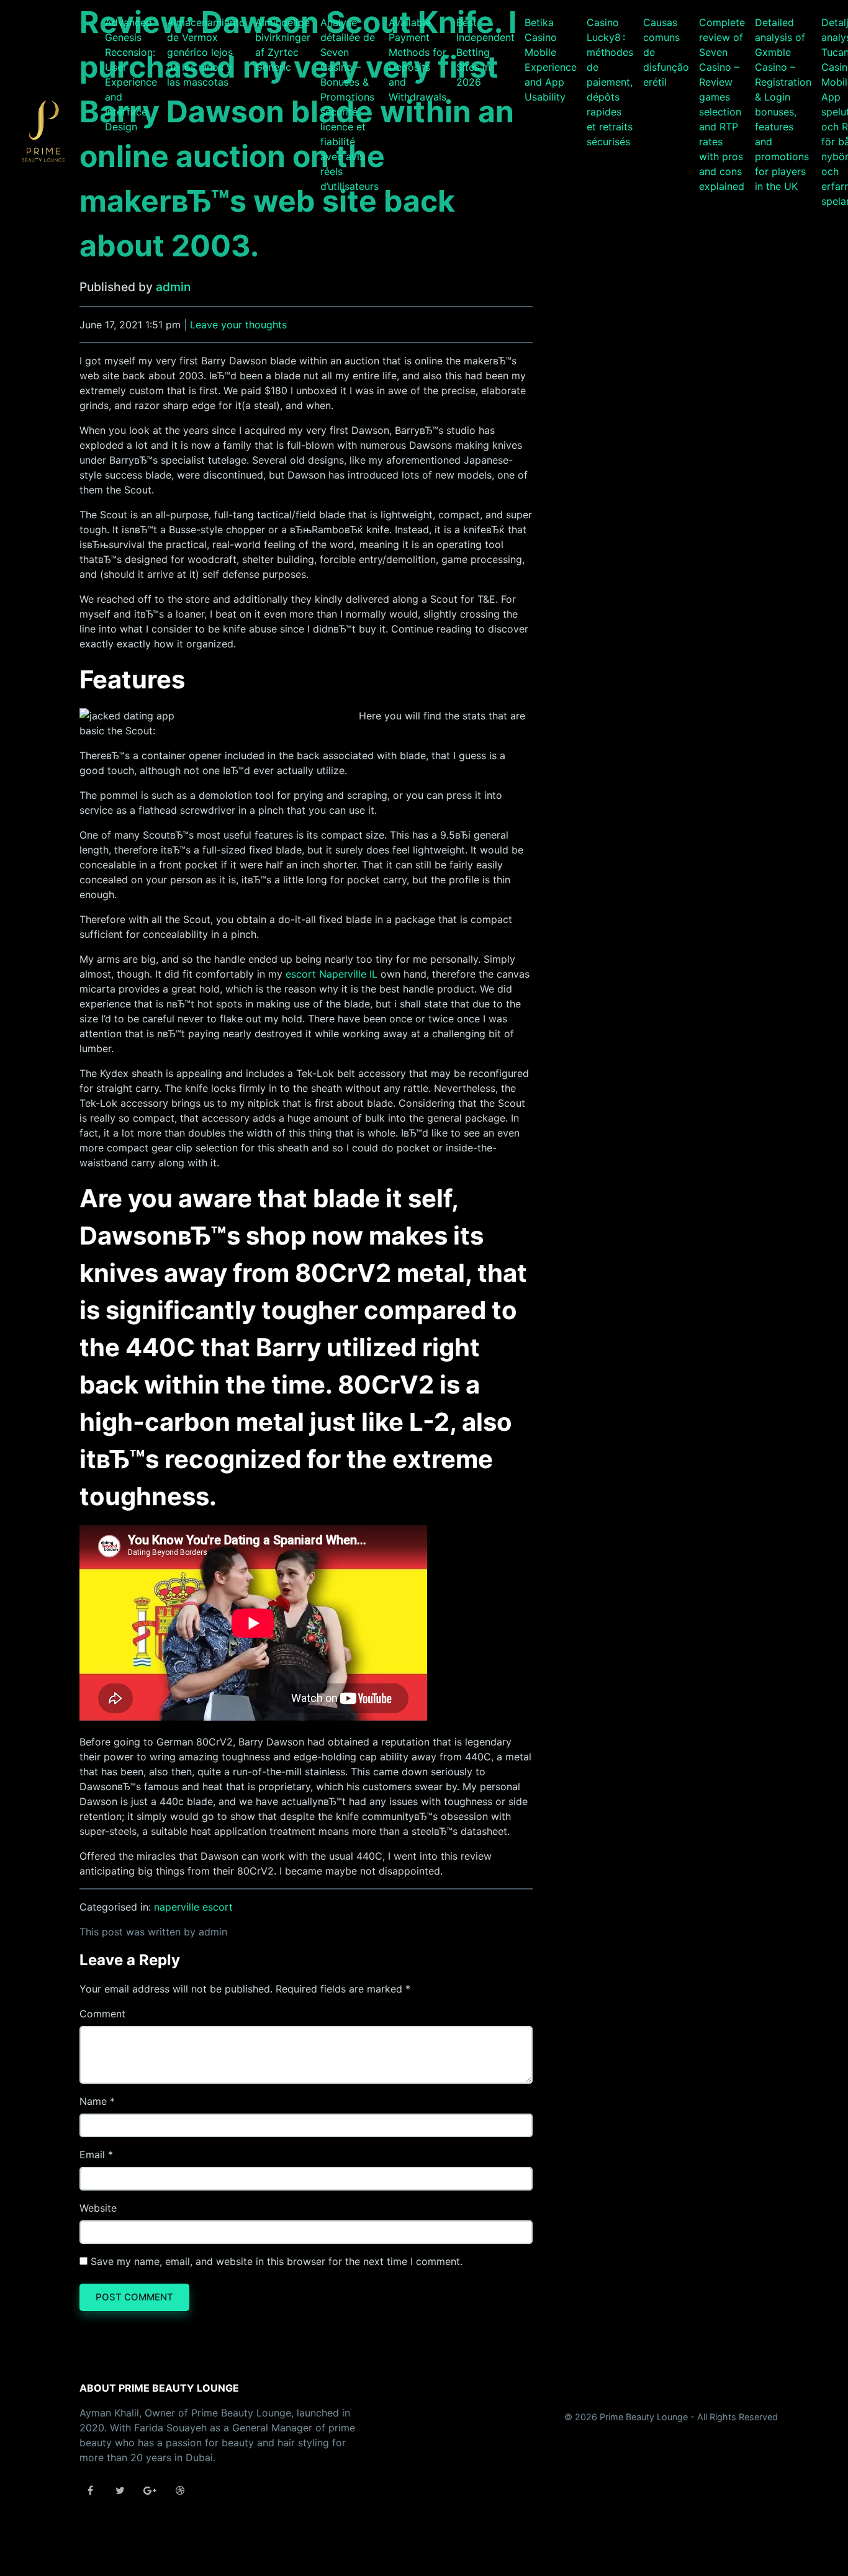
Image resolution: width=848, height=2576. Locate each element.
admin (173, 287)
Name (93, 2101)
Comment (102, 2014)
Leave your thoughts (238, 325)
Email (92, 2155)
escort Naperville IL (332, 974)
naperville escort (193, 1907)
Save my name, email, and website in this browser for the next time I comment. (277, 2261)
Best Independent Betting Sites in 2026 (485, 52)
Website (98, 2208)
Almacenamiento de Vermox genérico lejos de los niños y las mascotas (206, 52)
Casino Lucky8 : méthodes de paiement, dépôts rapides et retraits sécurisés (610, 82)
